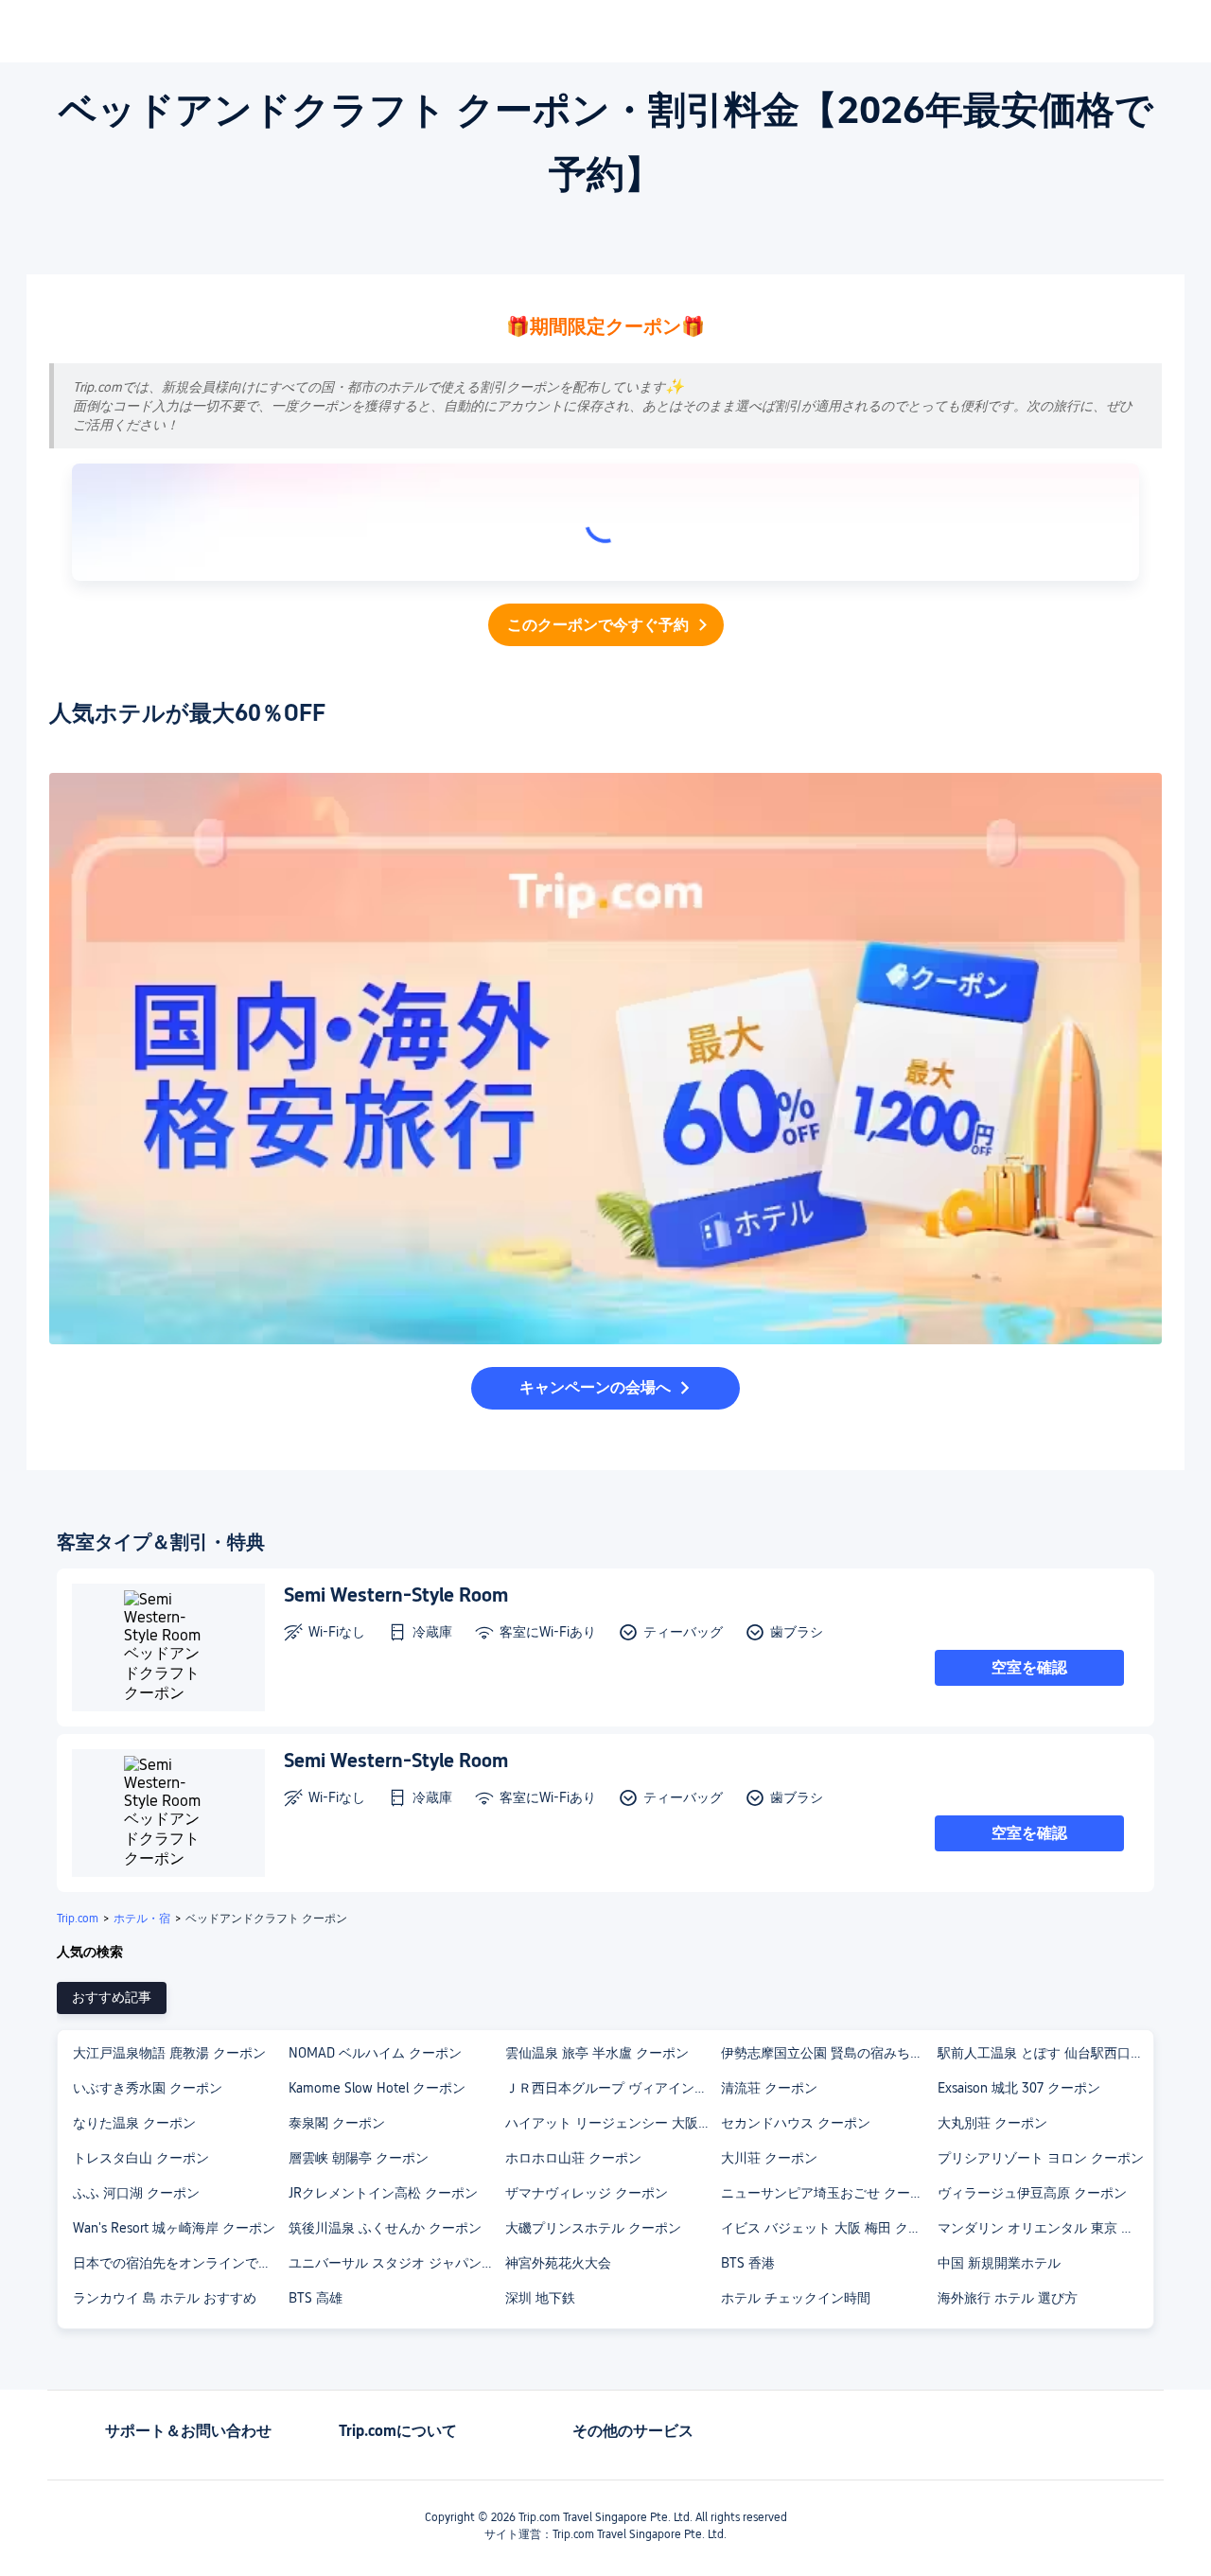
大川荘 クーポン (769, 2158)
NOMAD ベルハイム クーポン (375, 2053)
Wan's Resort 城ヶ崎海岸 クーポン (174, 2228)
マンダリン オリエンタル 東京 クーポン (1044, 2228)
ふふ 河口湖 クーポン (136, 2193)
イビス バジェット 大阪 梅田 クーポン (828, 2228)
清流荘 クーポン (769, 2088)
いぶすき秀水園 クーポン (148, 2088)
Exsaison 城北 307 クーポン (1019, 2088)
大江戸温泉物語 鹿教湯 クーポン (169, 2053)
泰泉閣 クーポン (337, 2123)
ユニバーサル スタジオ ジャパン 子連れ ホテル (395, 2263)
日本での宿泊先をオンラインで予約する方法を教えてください (180, 2263)
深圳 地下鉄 (540, 2298)
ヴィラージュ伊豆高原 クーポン (1032, 2193)
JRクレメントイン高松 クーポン (383, 2193)
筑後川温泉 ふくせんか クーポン (385, 2228)
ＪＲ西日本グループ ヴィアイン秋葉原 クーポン (612, 2088)
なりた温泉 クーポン (134, 2123)
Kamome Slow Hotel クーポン (377, 2088)
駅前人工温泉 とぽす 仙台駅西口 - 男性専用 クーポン (1044, 2053)
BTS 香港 (748, 2263)
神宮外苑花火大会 (558, 2263)
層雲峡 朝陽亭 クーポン (359, 2158)
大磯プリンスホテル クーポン (593, 2228)
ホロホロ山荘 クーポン (573, 2158)
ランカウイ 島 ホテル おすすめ (165, 2298)
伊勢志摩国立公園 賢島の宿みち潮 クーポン (828, 2053)
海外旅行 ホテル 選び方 (1008, 2298)
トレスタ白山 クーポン (141, 2158)
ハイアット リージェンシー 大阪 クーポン (612, 2123)
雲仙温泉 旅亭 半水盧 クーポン (597, 2053)
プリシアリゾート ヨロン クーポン (1041, 2158)
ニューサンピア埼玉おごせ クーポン (828, 2193)
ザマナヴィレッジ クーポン (587, 2193)
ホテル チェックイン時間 (796, 2298)
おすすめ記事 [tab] (112, 1997)
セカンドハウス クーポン (796, 2123)
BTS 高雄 (316, 2298)
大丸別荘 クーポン (992, 2123)
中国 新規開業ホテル (999, 2263)
